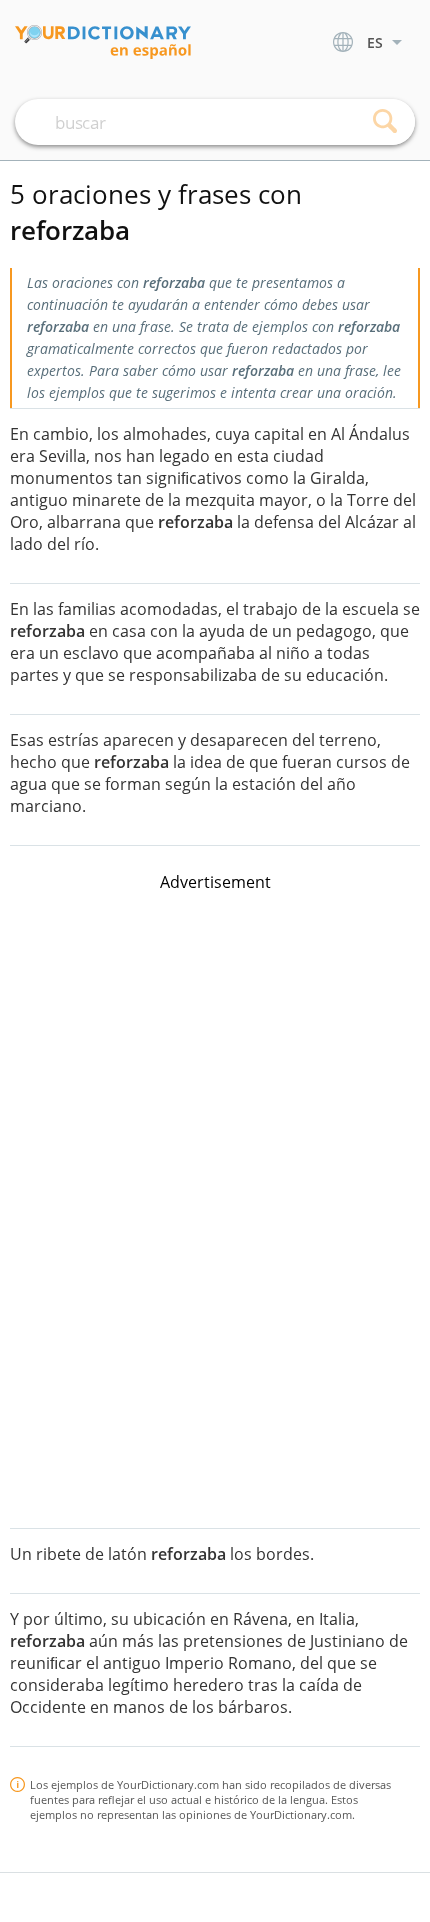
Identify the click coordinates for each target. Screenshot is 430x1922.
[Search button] (385, 122)
